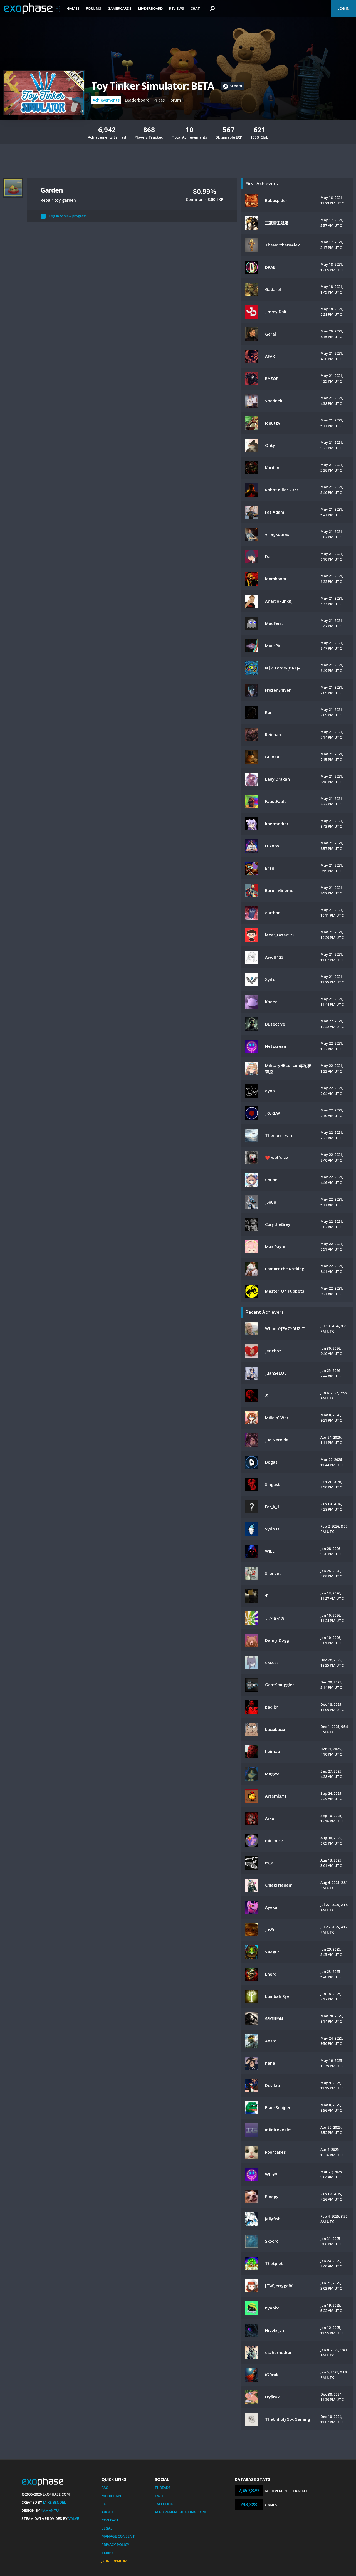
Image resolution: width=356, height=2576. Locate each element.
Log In (343, 8)
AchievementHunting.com (180, 2512)
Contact (110, 2520)
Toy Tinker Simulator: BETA (153, 86)
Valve (74, 2518)
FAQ (105, 2488)
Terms (108, 2553)
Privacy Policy (115, 2545)
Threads (163, 2488)
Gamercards (120, 8)
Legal (107, 2528)
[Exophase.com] (32, 9)
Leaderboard (150, 8)
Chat (195, 8)
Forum (175, 100)
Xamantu (50, 2510)
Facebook (164, 2504)
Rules (107, 2504)
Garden (52, 190)
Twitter (163, 2496)
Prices (159, 100)
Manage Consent (118, 2536)
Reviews (177, 8)
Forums (94, 8)
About (108, 2512)
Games (73, 8)
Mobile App (112, 2496)
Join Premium (114, 2561)
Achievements (106, 100)
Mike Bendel (55, 2502)
